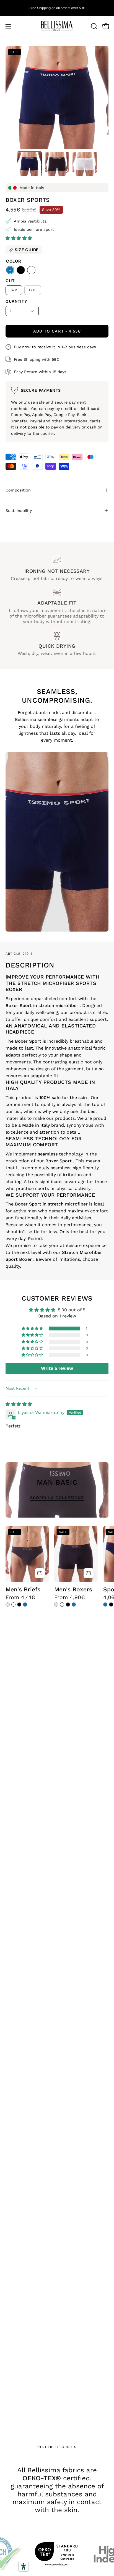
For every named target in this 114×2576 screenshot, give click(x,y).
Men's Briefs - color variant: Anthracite (8, 1605)
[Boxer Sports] (29, 164)
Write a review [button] (57, 1368)
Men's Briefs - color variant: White (13, 1605)
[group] (57, 8)
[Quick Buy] (40, 1573)
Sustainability (19, 511)
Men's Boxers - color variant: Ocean (74, 1605)
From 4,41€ (20, 1597)
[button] (94, 26)
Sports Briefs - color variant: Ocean (105, 1605)
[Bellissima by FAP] (57, 26)
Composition (18, 490)
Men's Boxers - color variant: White (62, 1605)
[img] (19, 1404)
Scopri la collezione (57, 1498)
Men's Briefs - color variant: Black (19, 1605)
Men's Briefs (23, 1589)
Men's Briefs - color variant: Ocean (25, 1605)
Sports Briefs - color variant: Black (111, 1605)
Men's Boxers (73, 1589)
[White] (31, 270)
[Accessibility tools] (24, 2566)
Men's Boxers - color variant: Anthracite (56, 1605)
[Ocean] (10, 270)
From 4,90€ (70, 1597)
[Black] (21, 270)
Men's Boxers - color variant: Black (68, 1605)
